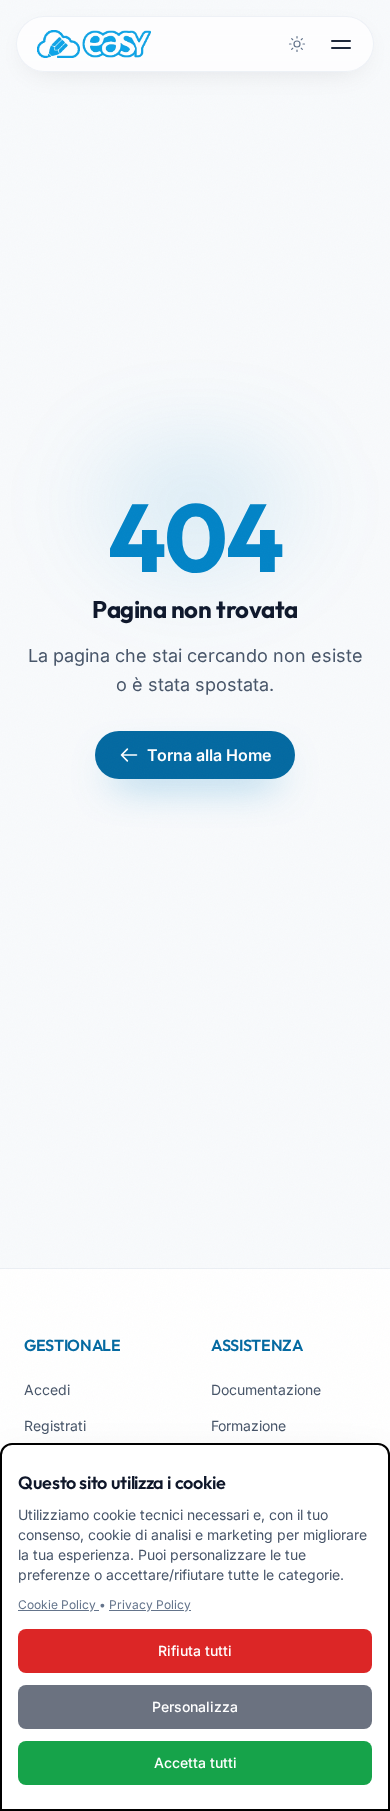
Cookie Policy (58, 1604)
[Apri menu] (341, 44)
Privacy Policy (150, 1604)
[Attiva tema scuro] (297, 44)
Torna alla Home (209, 755)
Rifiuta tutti (195, 1650)
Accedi (47, 1389)
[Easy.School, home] (94, 44)
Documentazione (266, 1389)
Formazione (248, 1425)
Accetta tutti (195, 1762)
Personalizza (195, 1706)
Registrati (55, 1425)
